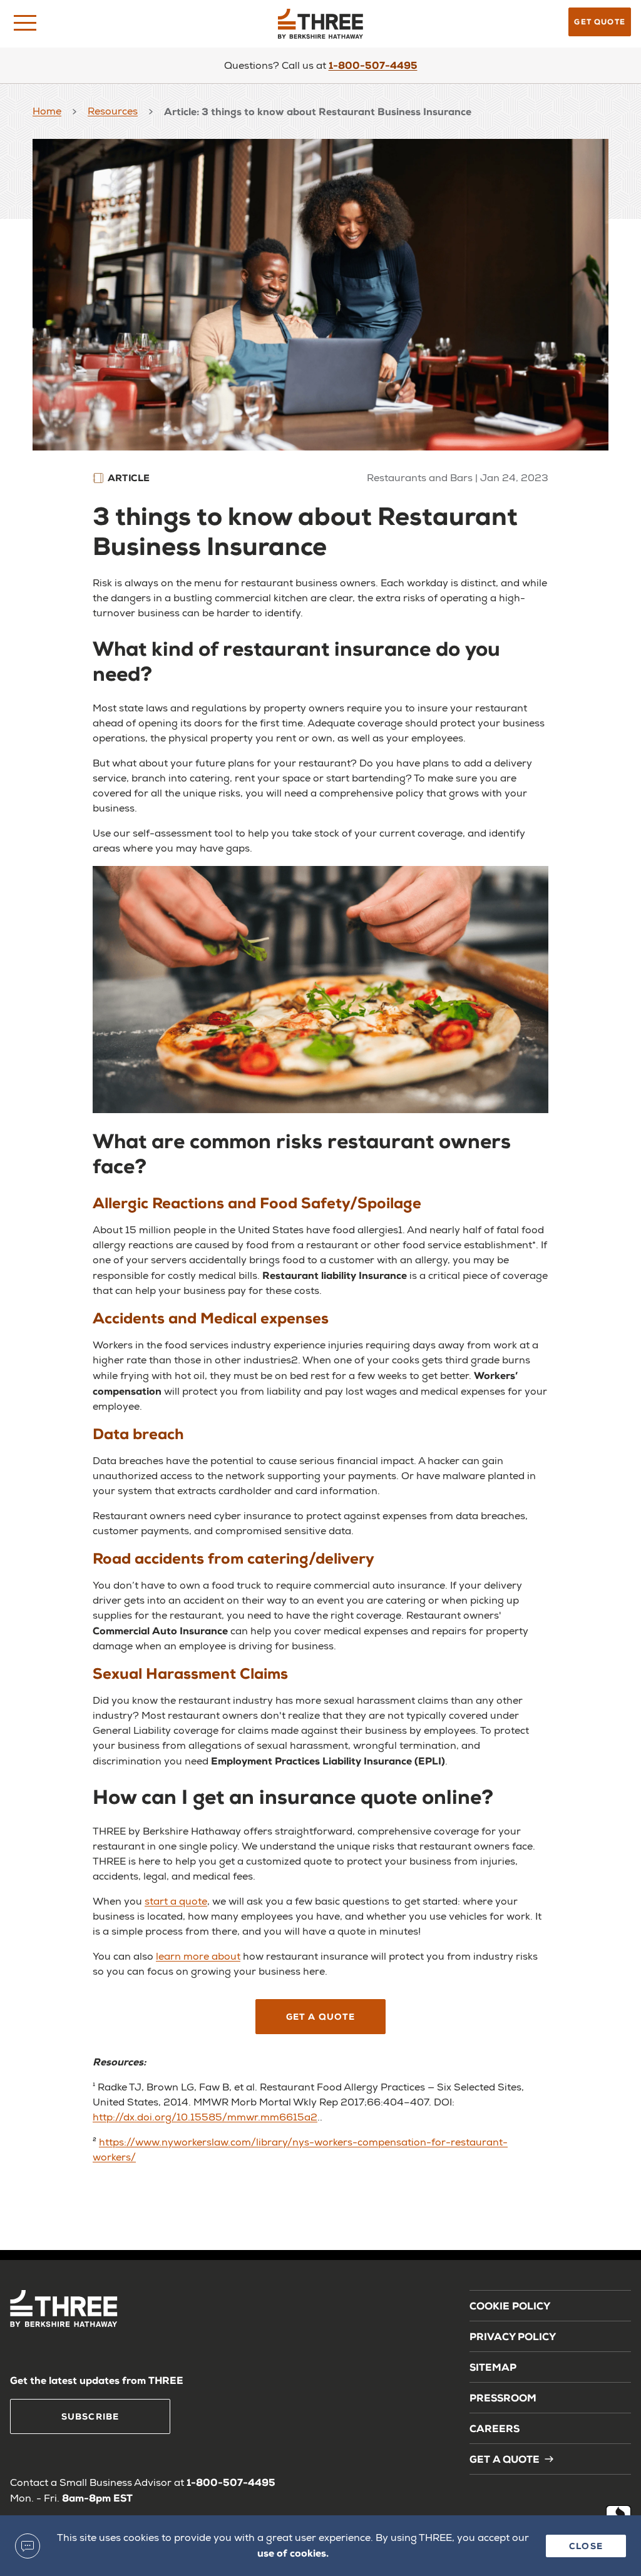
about (225, 1956)
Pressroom (503, 2397)
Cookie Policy (510, 2305)
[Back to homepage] (320, 24)
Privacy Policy (513, 2336)
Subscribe (90, 2416)
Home (47, 111)
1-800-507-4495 (373, 65)
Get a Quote (321, 2016)
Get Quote (600, 22)
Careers (495, 2428)
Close (586, 2546)
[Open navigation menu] (25, 23)
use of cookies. (293, 2553)
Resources (113, 111)
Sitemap (493, 2367)
